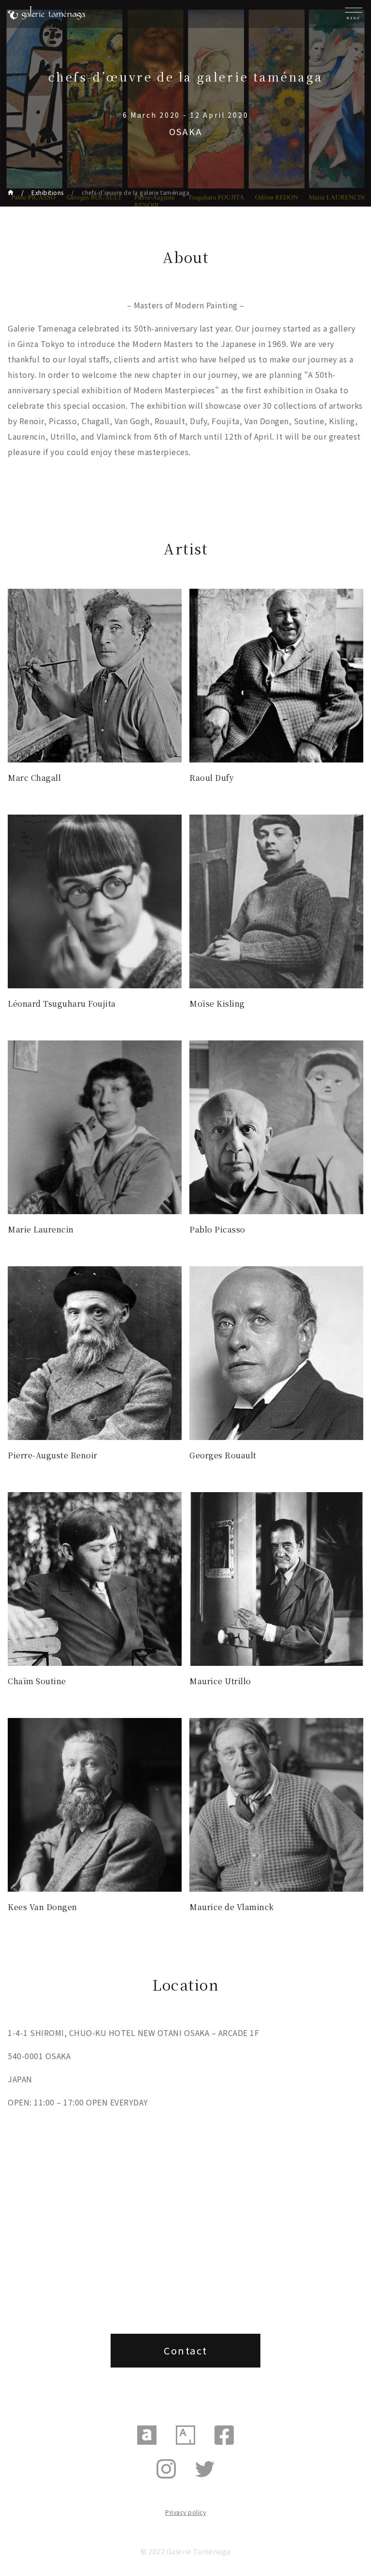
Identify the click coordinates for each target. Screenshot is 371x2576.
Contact (186, 2350)
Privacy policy (185, 2512)
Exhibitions (48, 192)
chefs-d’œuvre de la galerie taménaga (136, 192)
